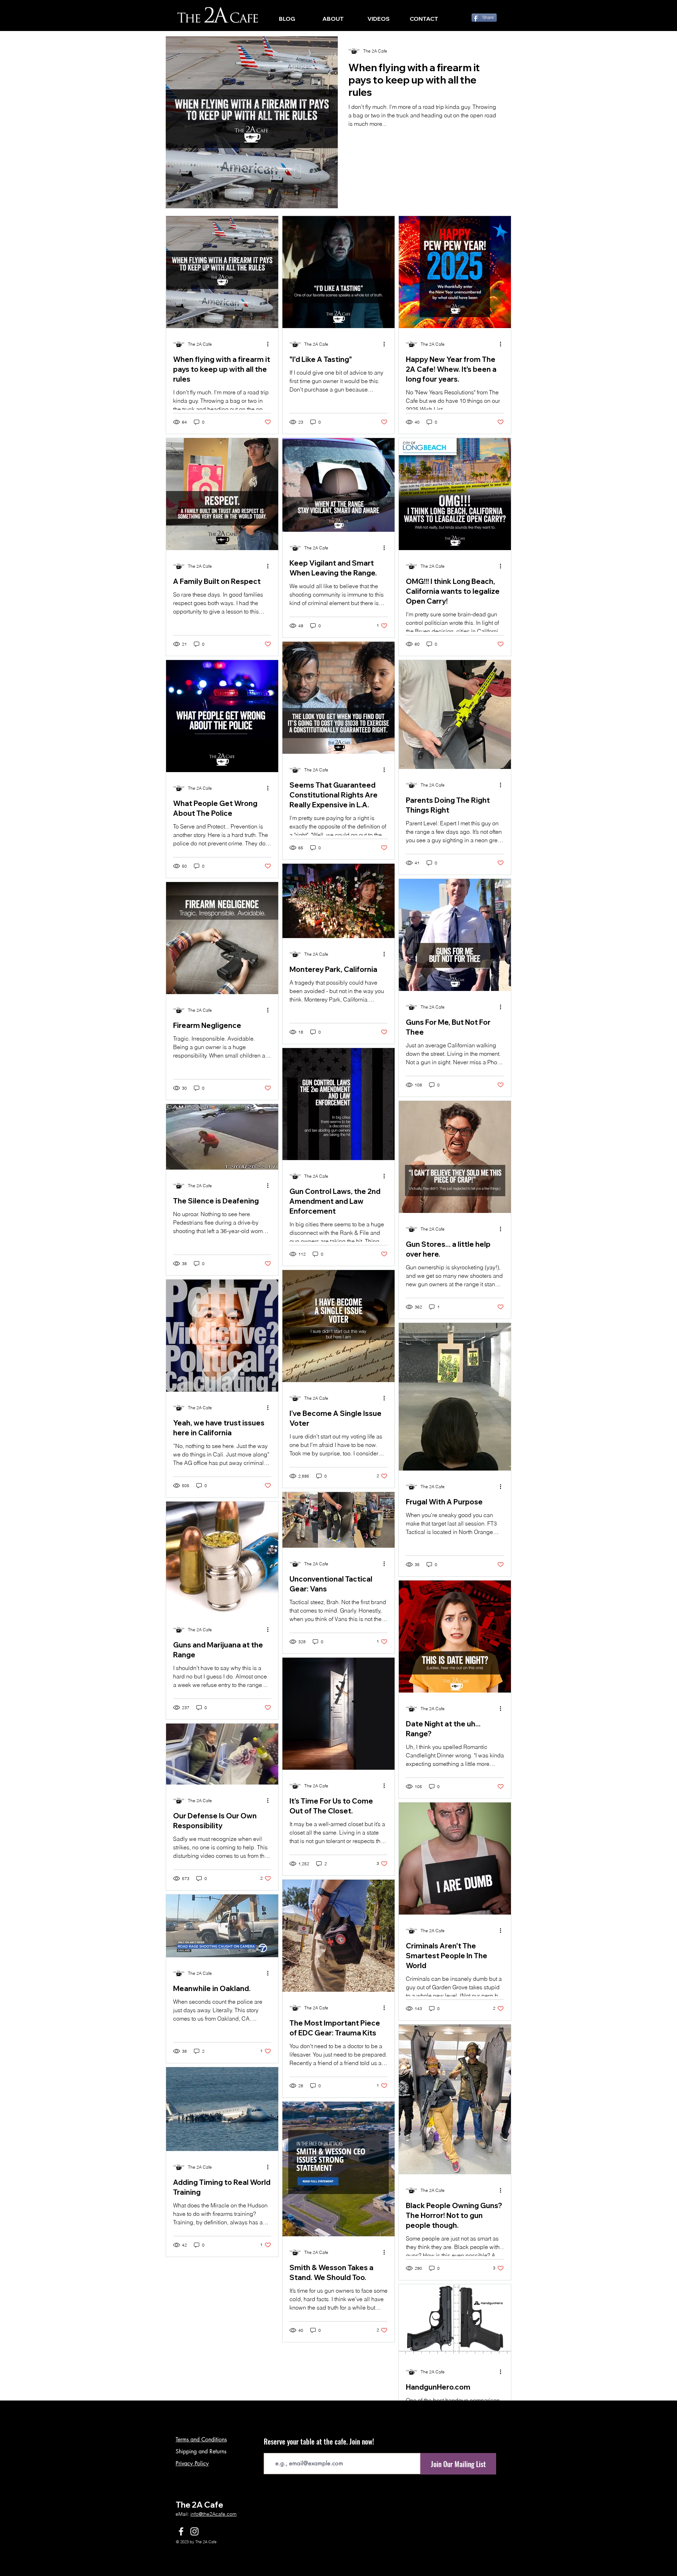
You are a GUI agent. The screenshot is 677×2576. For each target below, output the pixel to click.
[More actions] (270, 344)
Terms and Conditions (201, 2542)
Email (270, 2550)
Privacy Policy (192, 2566)
